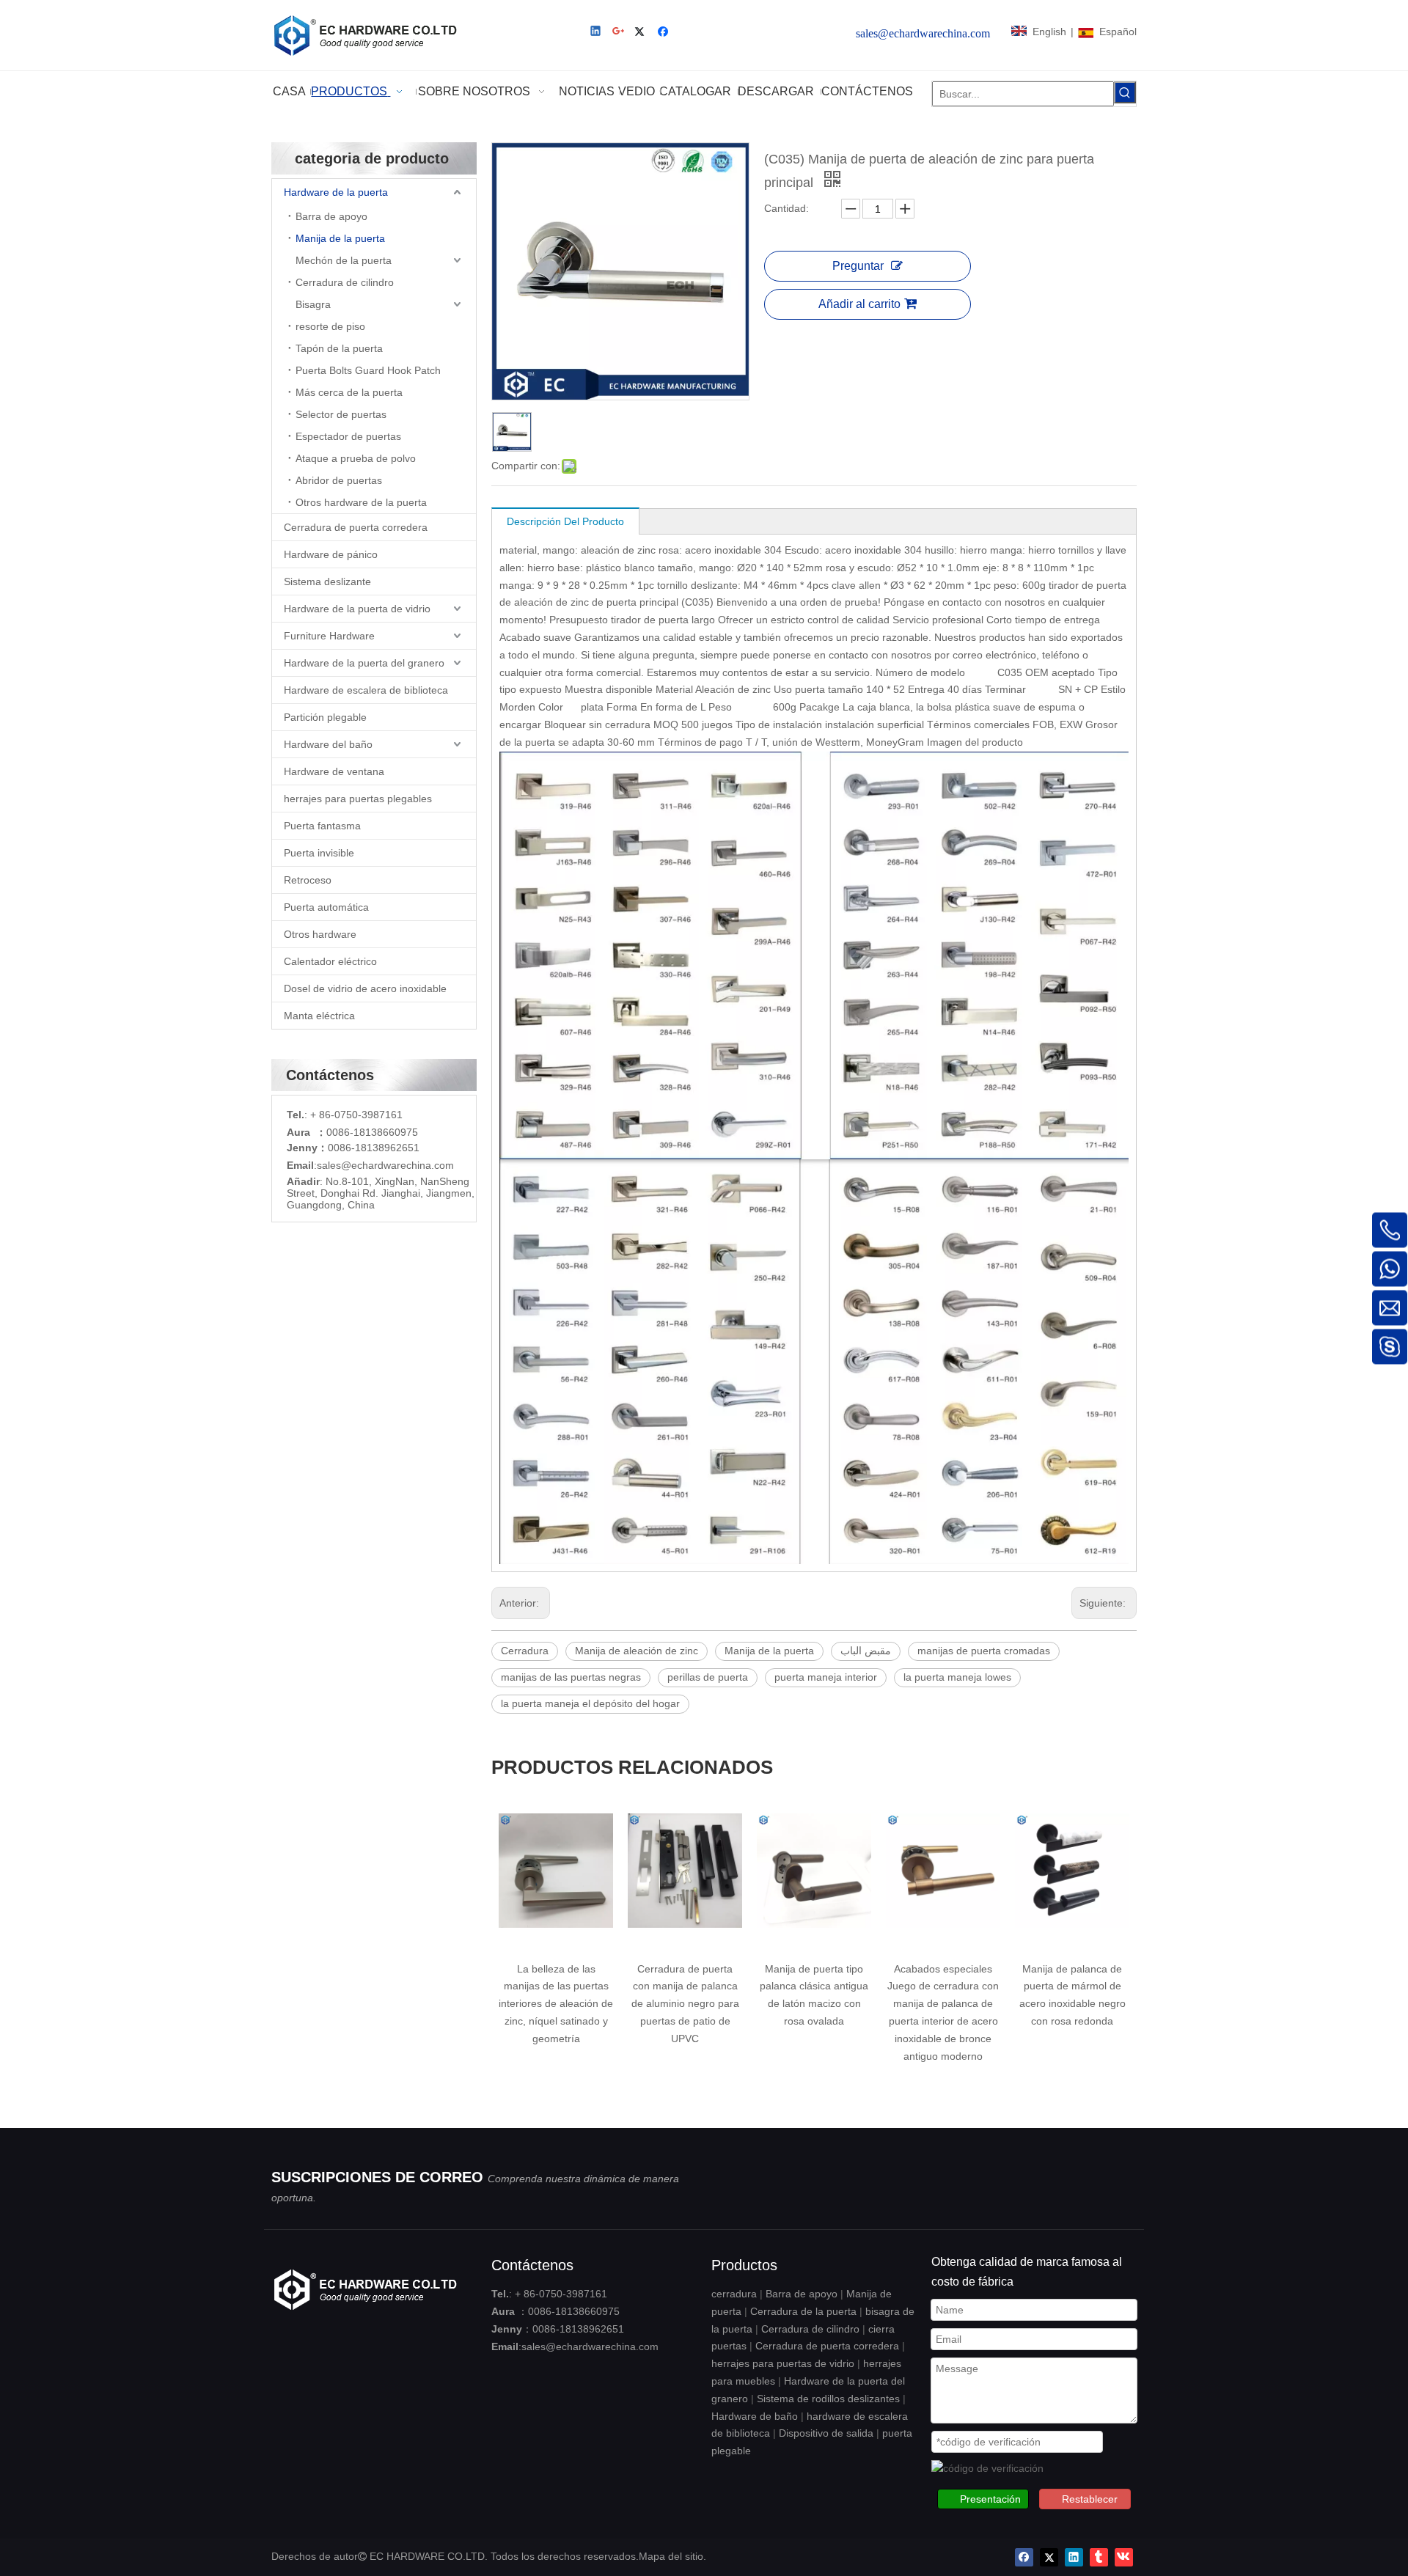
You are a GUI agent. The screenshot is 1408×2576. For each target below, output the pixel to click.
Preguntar (858, 266)
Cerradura (525, 1651)
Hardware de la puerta (336, 192)
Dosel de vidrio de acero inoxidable (365, 988)
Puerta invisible (319, 853)
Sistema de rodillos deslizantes (828, 2399)
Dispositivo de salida (826, 2433)
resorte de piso (330, 326)
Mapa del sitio (671, 2556)
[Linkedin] (597, 33)
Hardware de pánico (331, 554)
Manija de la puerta (340, 238)
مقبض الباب (866, 1651)
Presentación (990, 2499)
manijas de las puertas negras (571, 1677)
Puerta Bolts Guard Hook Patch (368, 370)
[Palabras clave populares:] (1125, 92)
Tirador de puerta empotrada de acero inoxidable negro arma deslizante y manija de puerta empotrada (1072, 2004)
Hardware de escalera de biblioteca (366, 690)
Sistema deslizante (327, 581)
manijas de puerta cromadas (984, 1651)
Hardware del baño (328, 744)
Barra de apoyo (331, 216)
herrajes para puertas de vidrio (783, 2363)
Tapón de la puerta (339, 348)
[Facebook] (665, 33)
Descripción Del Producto (565, 521)
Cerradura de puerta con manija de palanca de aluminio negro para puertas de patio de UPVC (556, 2004)
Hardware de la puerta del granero (364, 663)
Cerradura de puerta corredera (356, 527)
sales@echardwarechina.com (590, 2346)
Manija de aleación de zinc (637, 1651)
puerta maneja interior (826, 1677)
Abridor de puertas (339, 480)
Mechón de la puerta (344, 260)
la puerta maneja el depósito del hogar (590, 1703)
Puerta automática (326, 907)
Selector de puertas (341, 414)
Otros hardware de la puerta (361, 502)
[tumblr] (1099, 2557)
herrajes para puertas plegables (358, 799)
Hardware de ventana (334, 771)
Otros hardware (320, 934)
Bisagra (313, 304)
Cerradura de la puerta (803, 2311)
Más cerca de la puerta (349, 392)
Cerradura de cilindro (345, 282)
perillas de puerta (708, 1677)
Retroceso (308, 880)
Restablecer (1090, 2499)
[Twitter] (642, 33)
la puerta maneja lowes (957, 1677)
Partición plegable (325, 717)
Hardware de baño (755, 2416)
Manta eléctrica (319, 1016)
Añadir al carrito (859, 304)
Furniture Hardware (329, 636)
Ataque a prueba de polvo (356, 458)
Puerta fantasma (322, 826)
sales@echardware (362, 1165)
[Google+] (619, 33)
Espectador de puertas (348, 436)
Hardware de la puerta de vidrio (357, 609)
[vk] (1124, 2557)
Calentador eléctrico (330, 961)
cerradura (734, 2294)
